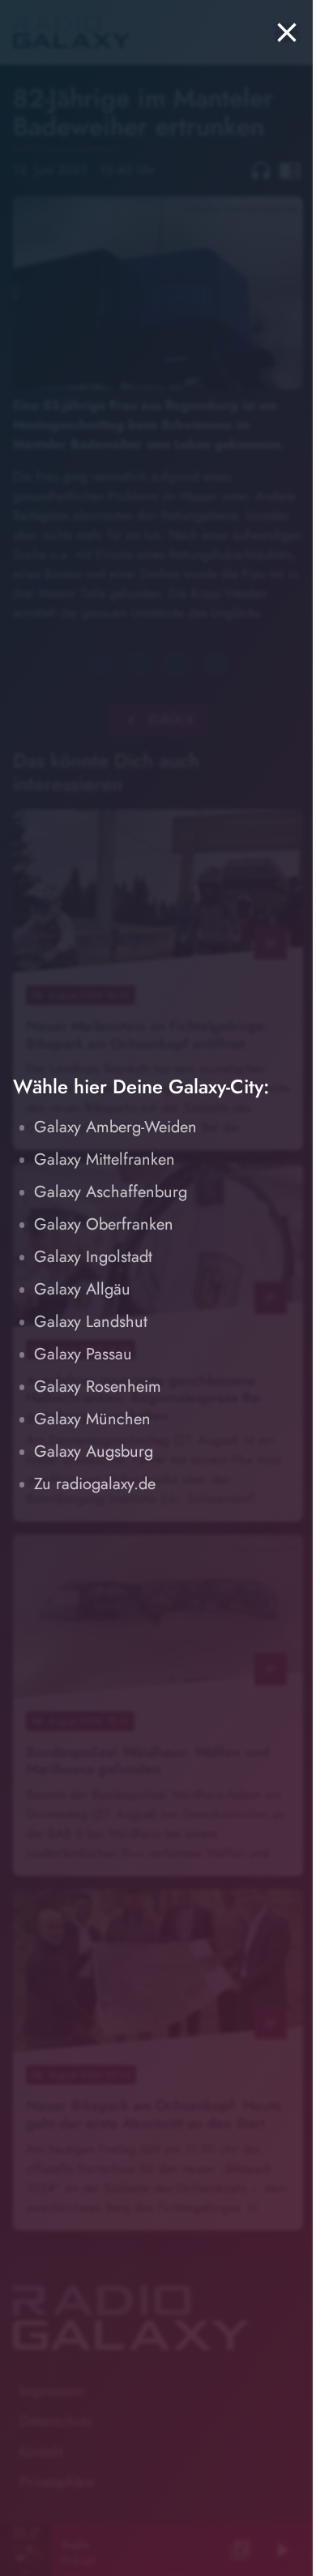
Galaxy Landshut (91, 1322)
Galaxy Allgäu (82, 1289)
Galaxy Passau (83, 1354)
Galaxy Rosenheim (98, 1387)
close (287, 32)
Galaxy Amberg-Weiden (115, 1127)
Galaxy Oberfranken (104, 1224)
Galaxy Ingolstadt (93, 1257)
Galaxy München (92, 1419)
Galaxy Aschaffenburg (111, 1192)
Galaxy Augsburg (94, 1451)
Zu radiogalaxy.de (95, 1484)
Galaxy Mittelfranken (105, 1159)
